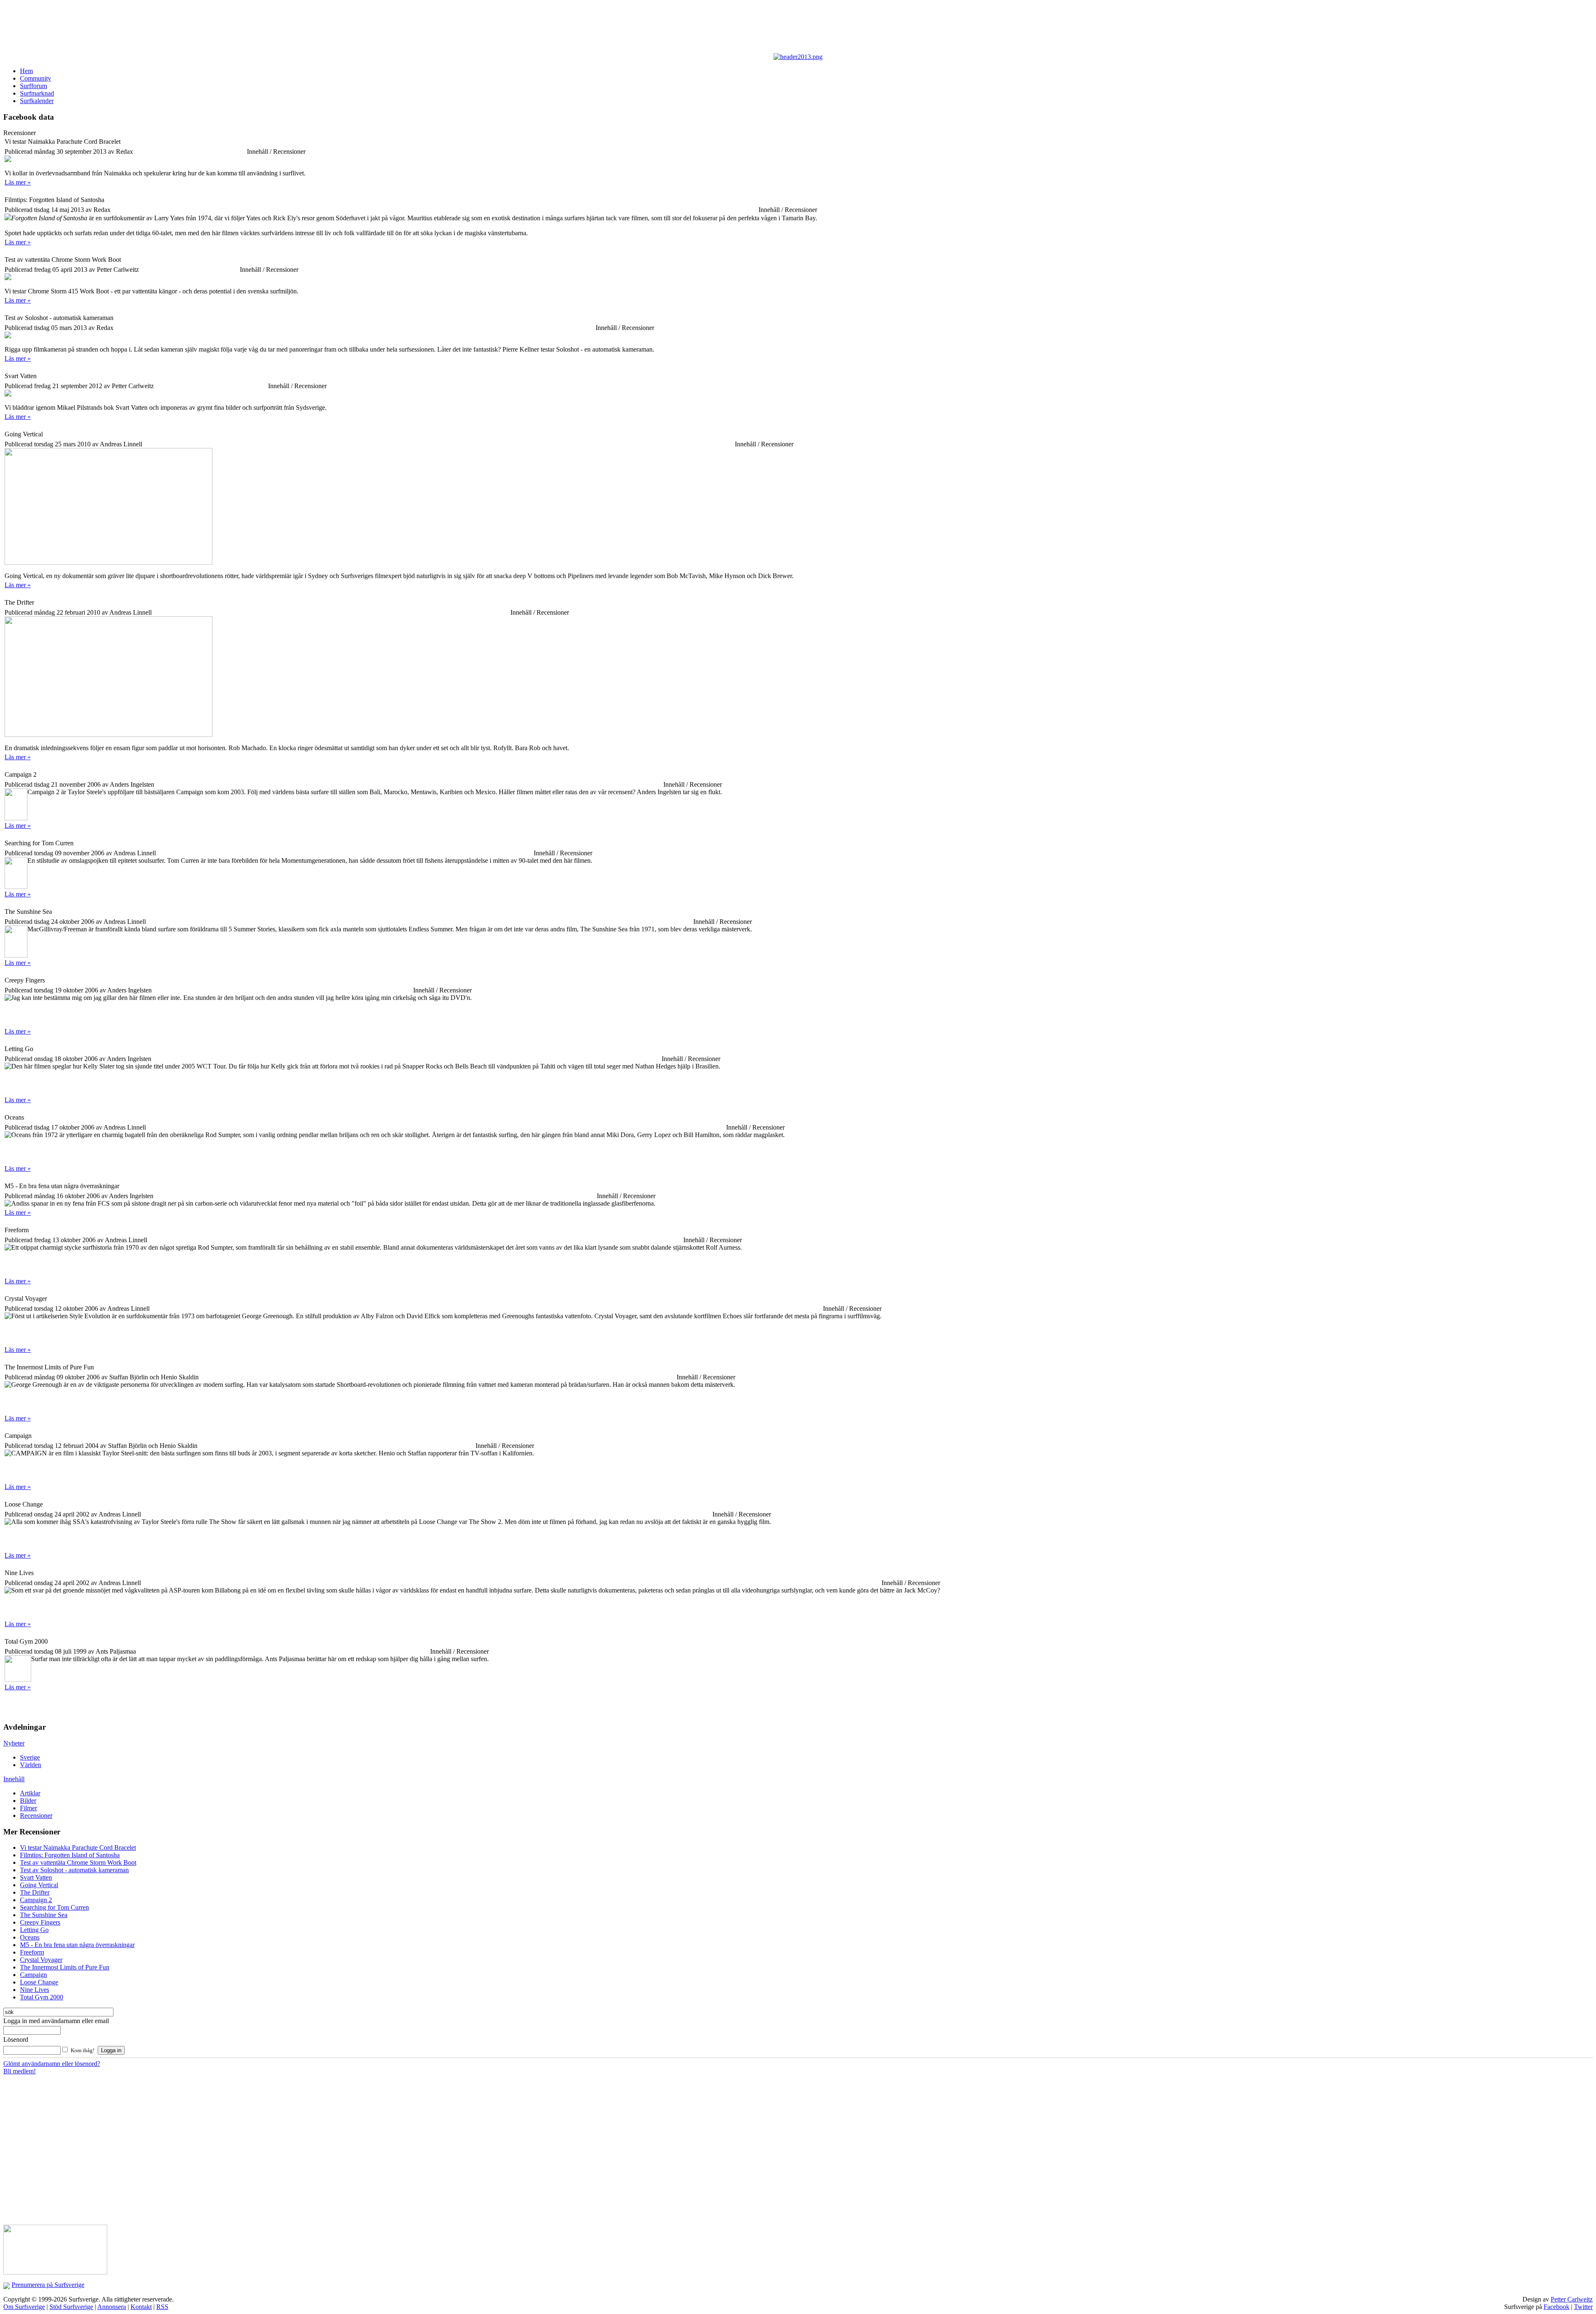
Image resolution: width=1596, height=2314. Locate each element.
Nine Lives (34, 1990)
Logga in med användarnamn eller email (56, 2021)
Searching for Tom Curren (54, 1907)
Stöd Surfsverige (71, 2307)
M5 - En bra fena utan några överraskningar (77, 1945)
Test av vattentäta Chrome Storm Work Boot (78, 1862)
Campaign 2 (36, 1900)
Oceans (30, 1937)
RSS (162, 2307)
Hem (26, 71)
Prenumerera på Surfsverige (48, 2285)
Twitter (1583, 2307)
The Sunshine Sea (44, 1915)
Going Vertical (39, 1885)
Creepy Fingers (40, 1922)
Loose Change (39, 1982)
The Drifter (35, 1892)
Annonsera (112, 2307)
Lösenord (16, 2040)
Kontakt (141, 2307)
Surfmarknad (37, 93)
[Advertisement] (207, 28)
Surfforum (33, 86)
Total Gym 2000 (42, 1997)
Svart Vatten (36, 1877)
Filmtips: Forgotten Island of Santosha (70, 1855)
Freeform (32, 1952)
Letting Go (34, 1930)
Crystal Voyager (41, 1960)
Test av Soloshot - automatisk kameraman (74, 1870)
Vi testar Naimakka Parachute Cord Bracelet (78, 1848)
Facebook (1557, 2307)
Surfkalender (37, 101)
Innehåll (14, 1779)
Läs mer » (18, 182)
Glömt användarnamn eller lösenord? (52, 2064)
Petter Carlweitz (1572, 2299)
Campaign (33, 1975)
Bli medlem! (20, 2071)
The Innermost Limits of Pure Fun (65, 1967)
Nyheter (14, 1743)
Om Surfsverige (24, 2307)
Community (36, 78)
